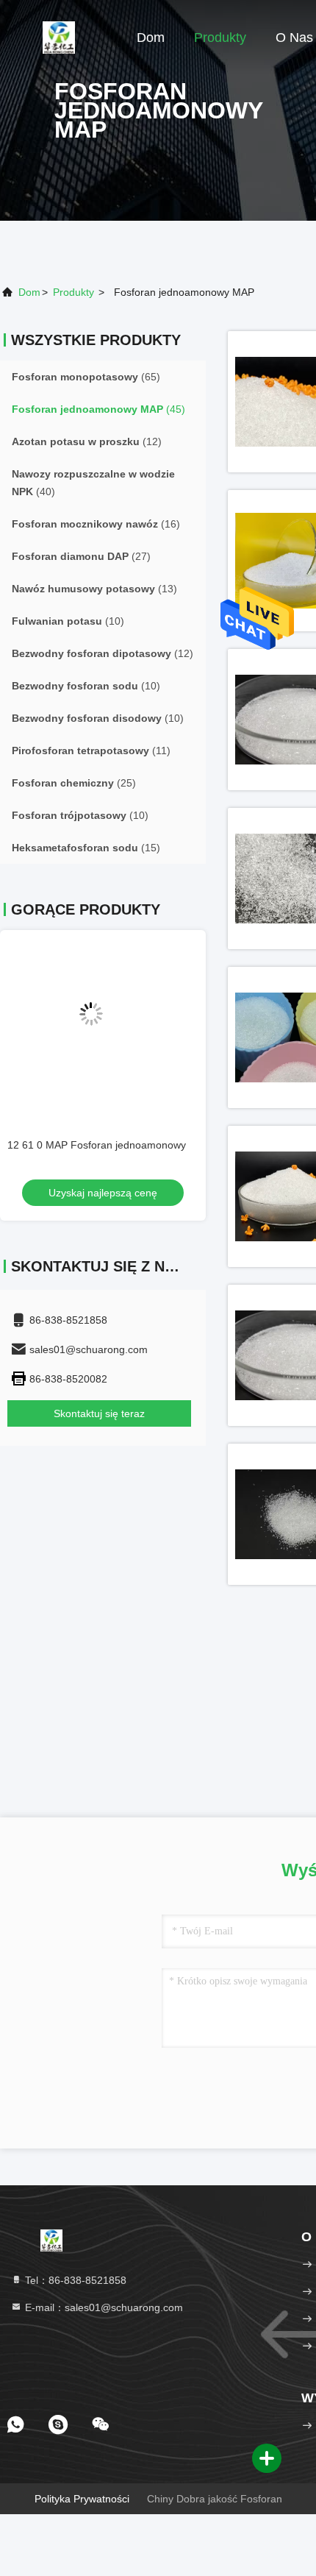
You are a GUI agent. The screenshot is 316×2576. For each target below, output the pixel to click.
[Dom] (59, 37)
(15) (86, 848)
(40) (93, 483)
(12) (87, 441)
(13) (94, 589)
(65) (86, 377)
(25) (74, 783)
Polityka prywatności (82, 2499)
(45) (98, 409)
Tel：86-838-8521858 (74, 2280)
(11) (91, 751)
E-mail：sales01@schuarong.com (103, 2307)
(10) (68, 621)
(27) (81, 556)
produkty (73, 292)
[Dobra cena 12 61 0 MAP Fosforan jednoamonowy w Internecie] (103, 1026)
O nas (294, 38)
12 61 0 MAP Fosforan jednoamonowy (97, 1145)
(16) (96, 524)
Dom (151, 38)
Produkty (220, 38)
